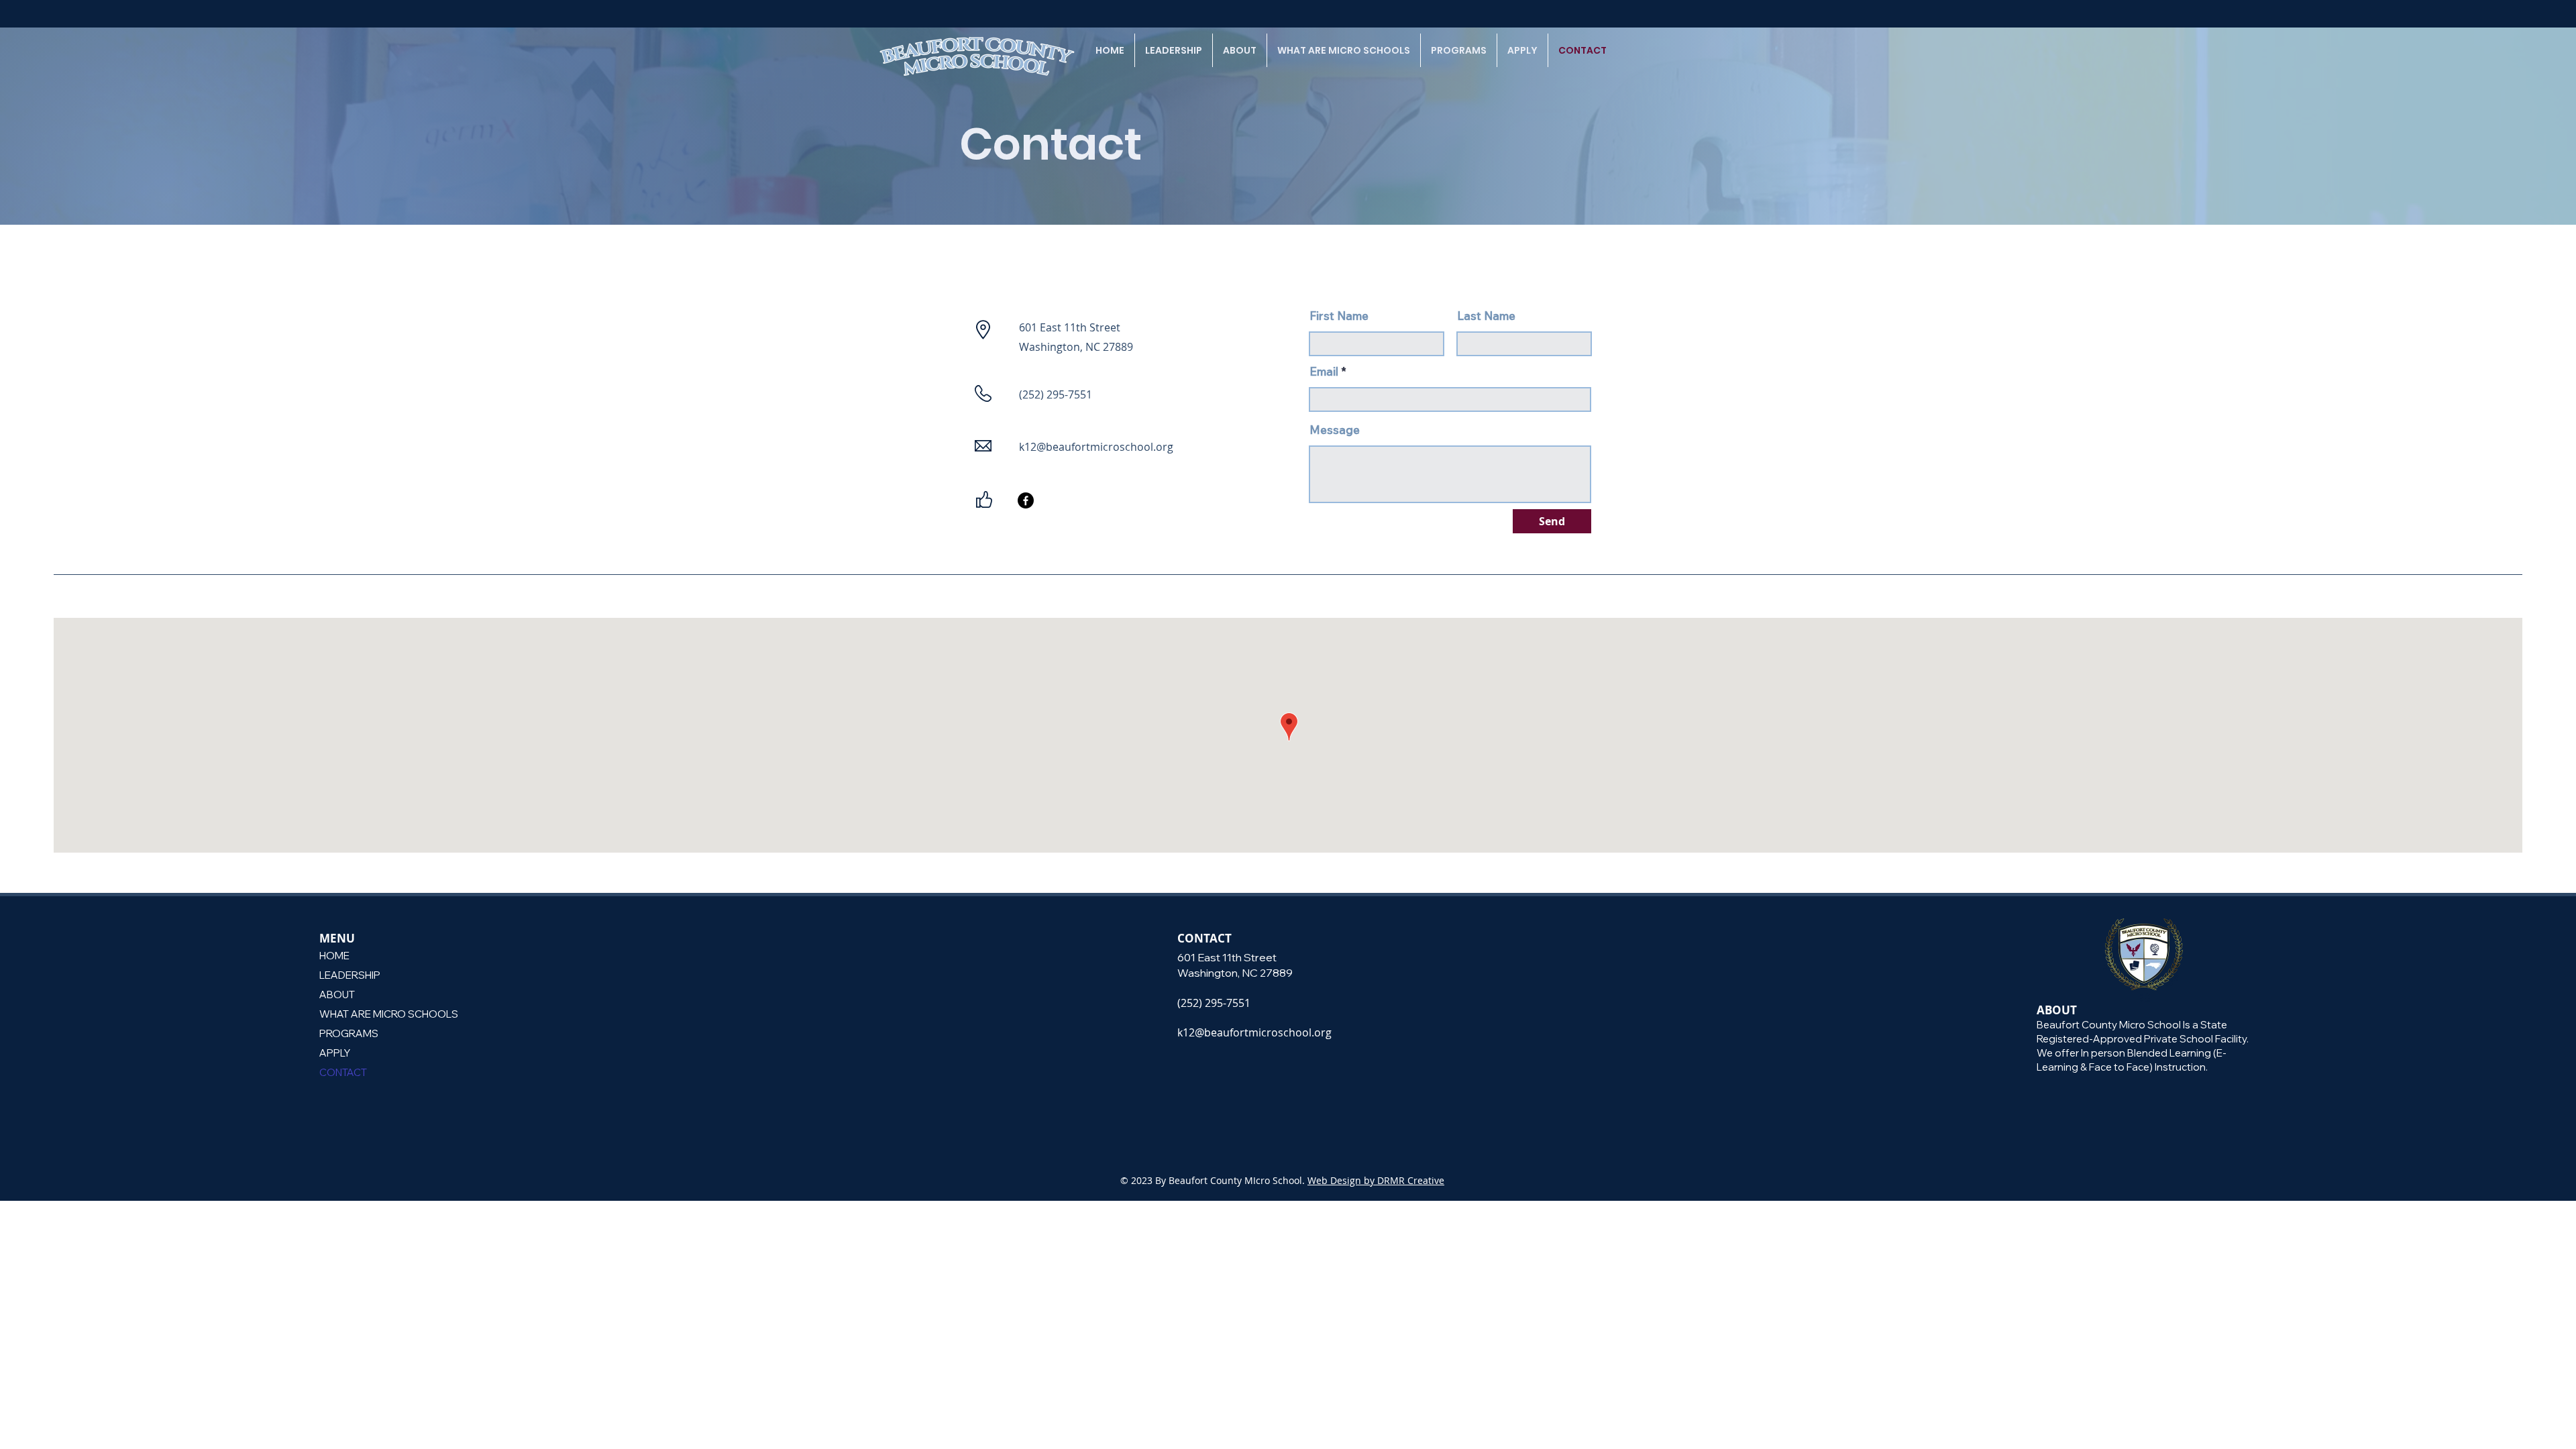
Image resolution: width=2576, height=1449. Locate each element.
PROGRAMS (349, 1033)
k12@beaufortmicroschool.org (1096, 447)
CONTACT (343, 1072)
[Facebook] (1026, 500)
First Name (1339, 316)
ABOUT (337, 995)
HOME (334, 956)
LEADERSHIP (350, 975)
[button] (1174, 50)
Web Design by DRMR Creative (1376, 1180)
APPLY (335, 1053)
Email (1324, 371)
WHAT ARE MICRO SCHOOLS (386, 1014)
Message (1335, 430)
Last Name (1486, 316)
